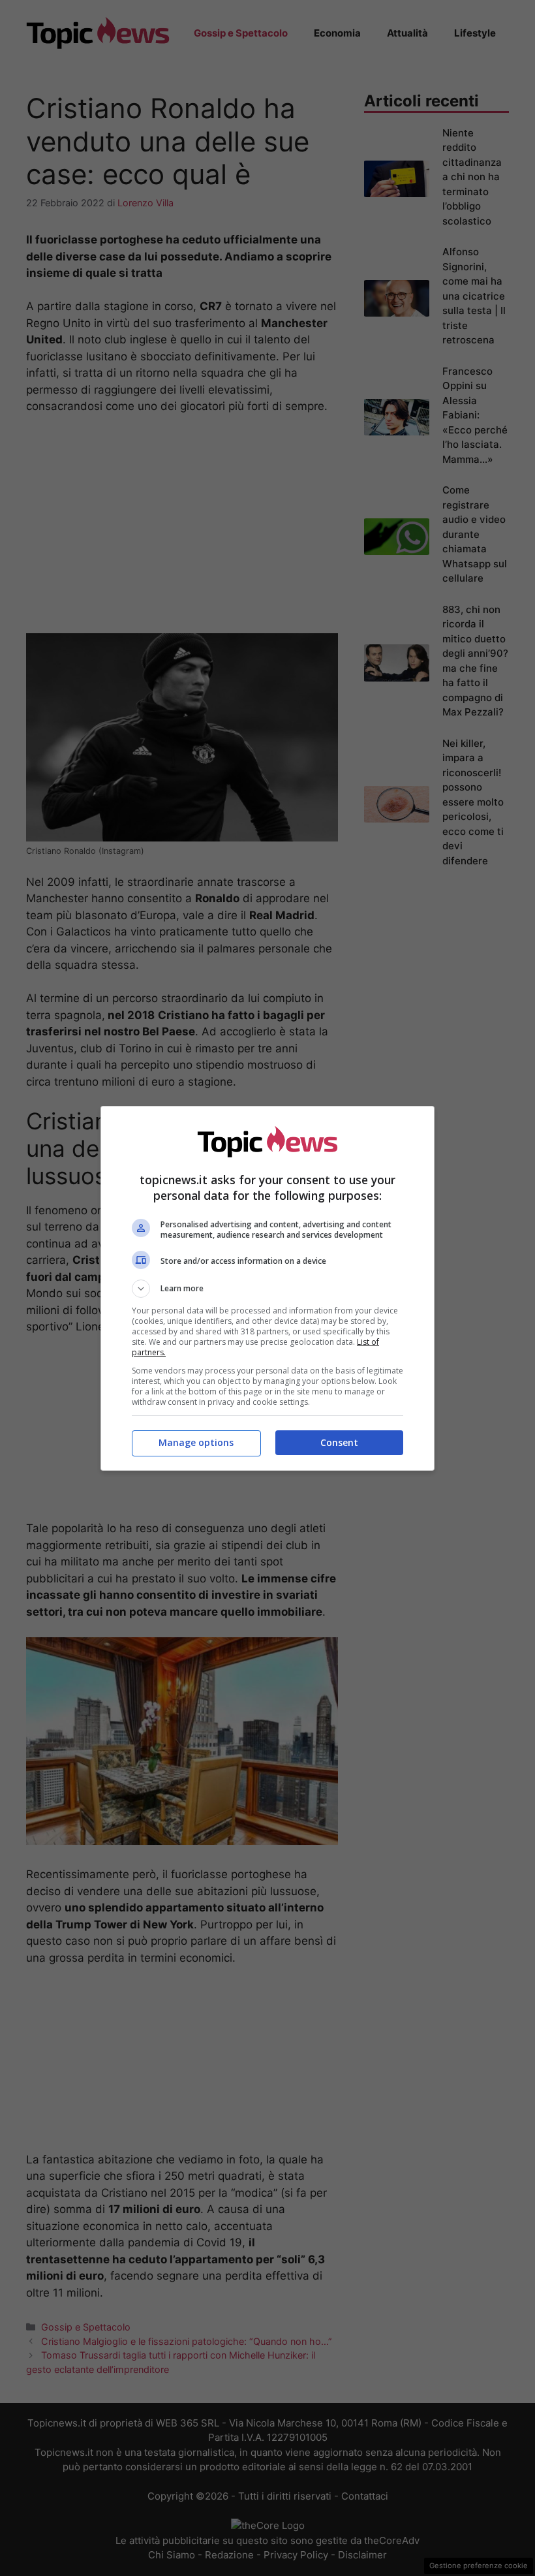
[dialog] (267, 1288)
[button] (267, 1289)
